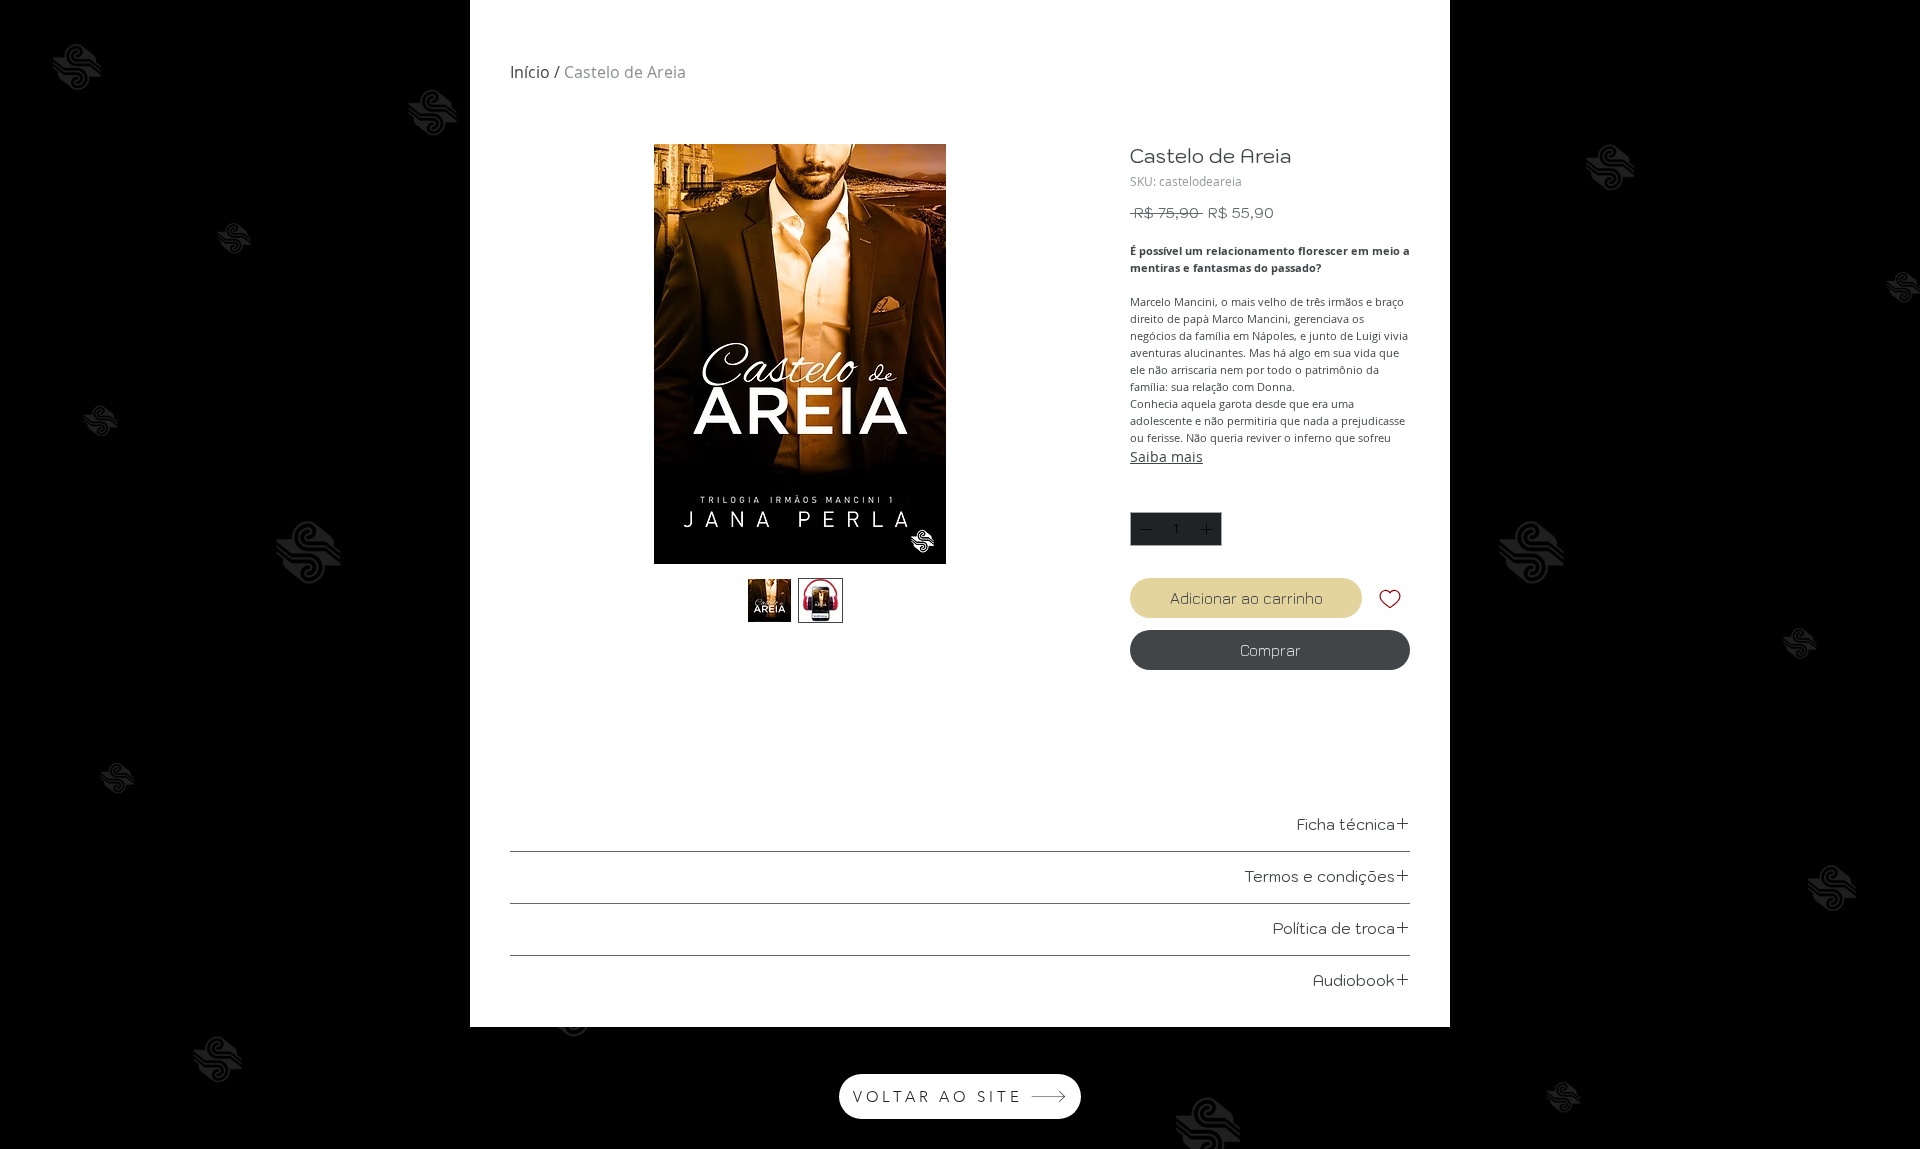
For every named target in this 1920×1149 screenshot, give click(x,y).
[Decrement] (1144, 529)
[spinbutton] (1176, 529)
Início (530, 72)
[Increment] (1208, 529)
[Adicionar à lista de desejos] (1390, 598)
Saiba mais (1166, 456)
